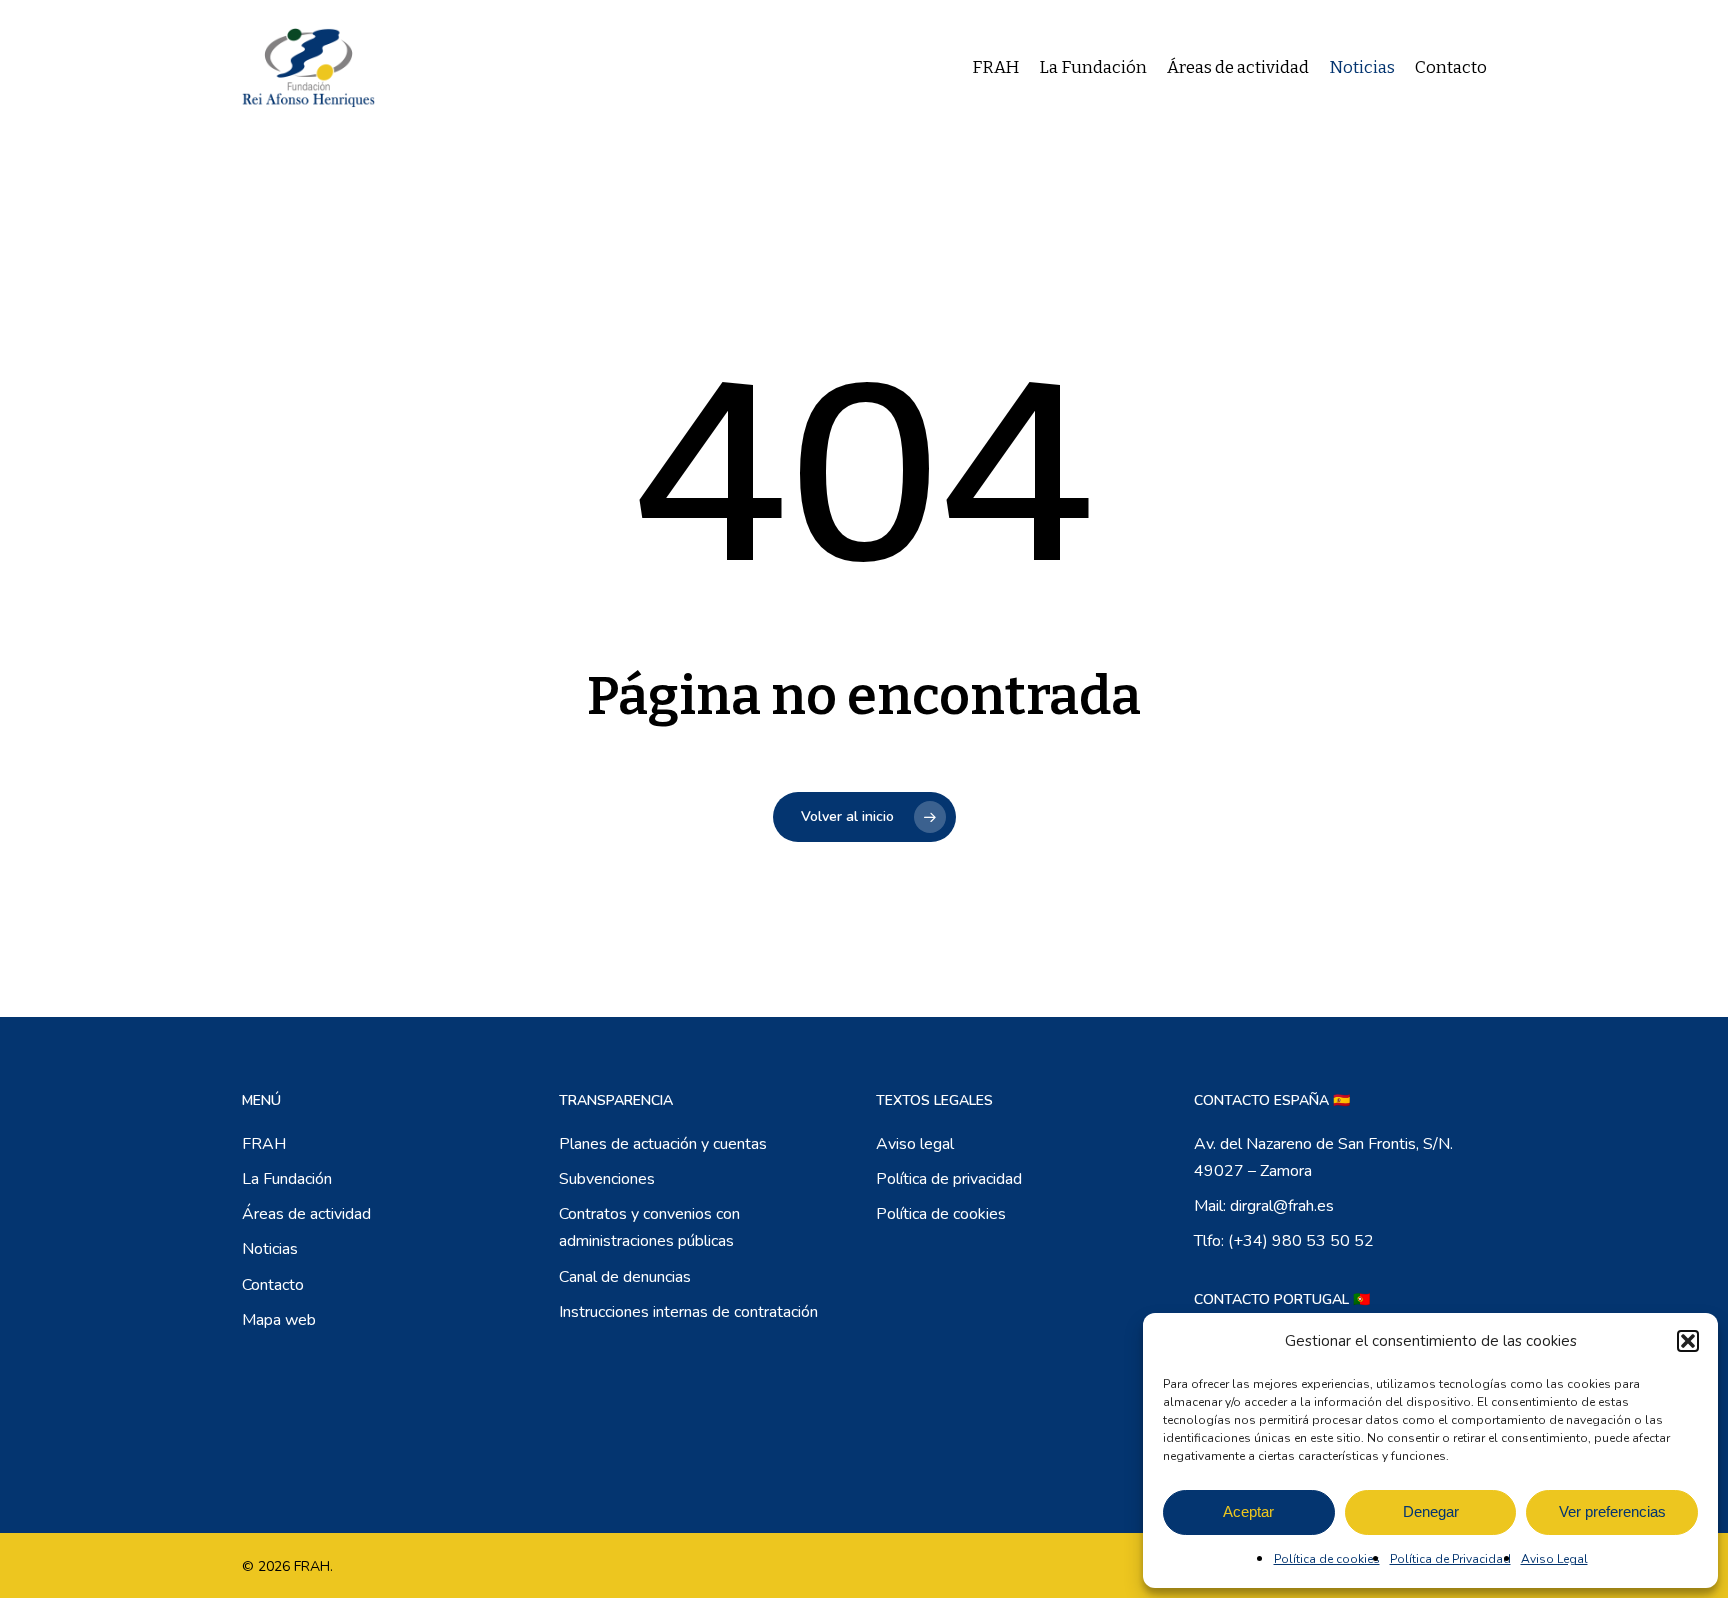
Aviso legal (915, 1144)
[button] (1688, 1341)
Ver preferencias (1612, 1511)
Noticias (270, 1249)
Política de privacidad (949, 1179)
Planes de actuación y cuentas (663, 1144)
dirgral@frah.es (1282, 1206)
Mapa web (279, 1320)
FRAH (264, 1144)
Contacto (273, 1285)
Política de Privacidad (1450, 1559)
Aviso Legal (1554, 1559)
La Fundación (287, 1179)
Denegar (1431, 1511)
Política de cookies (1327, 1559)
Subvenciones (607, 1179)
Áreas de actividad (306, 1214)
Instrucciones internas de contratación (688, 1312)
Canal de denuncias (625, 1277)
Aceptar (1248, 1511)
